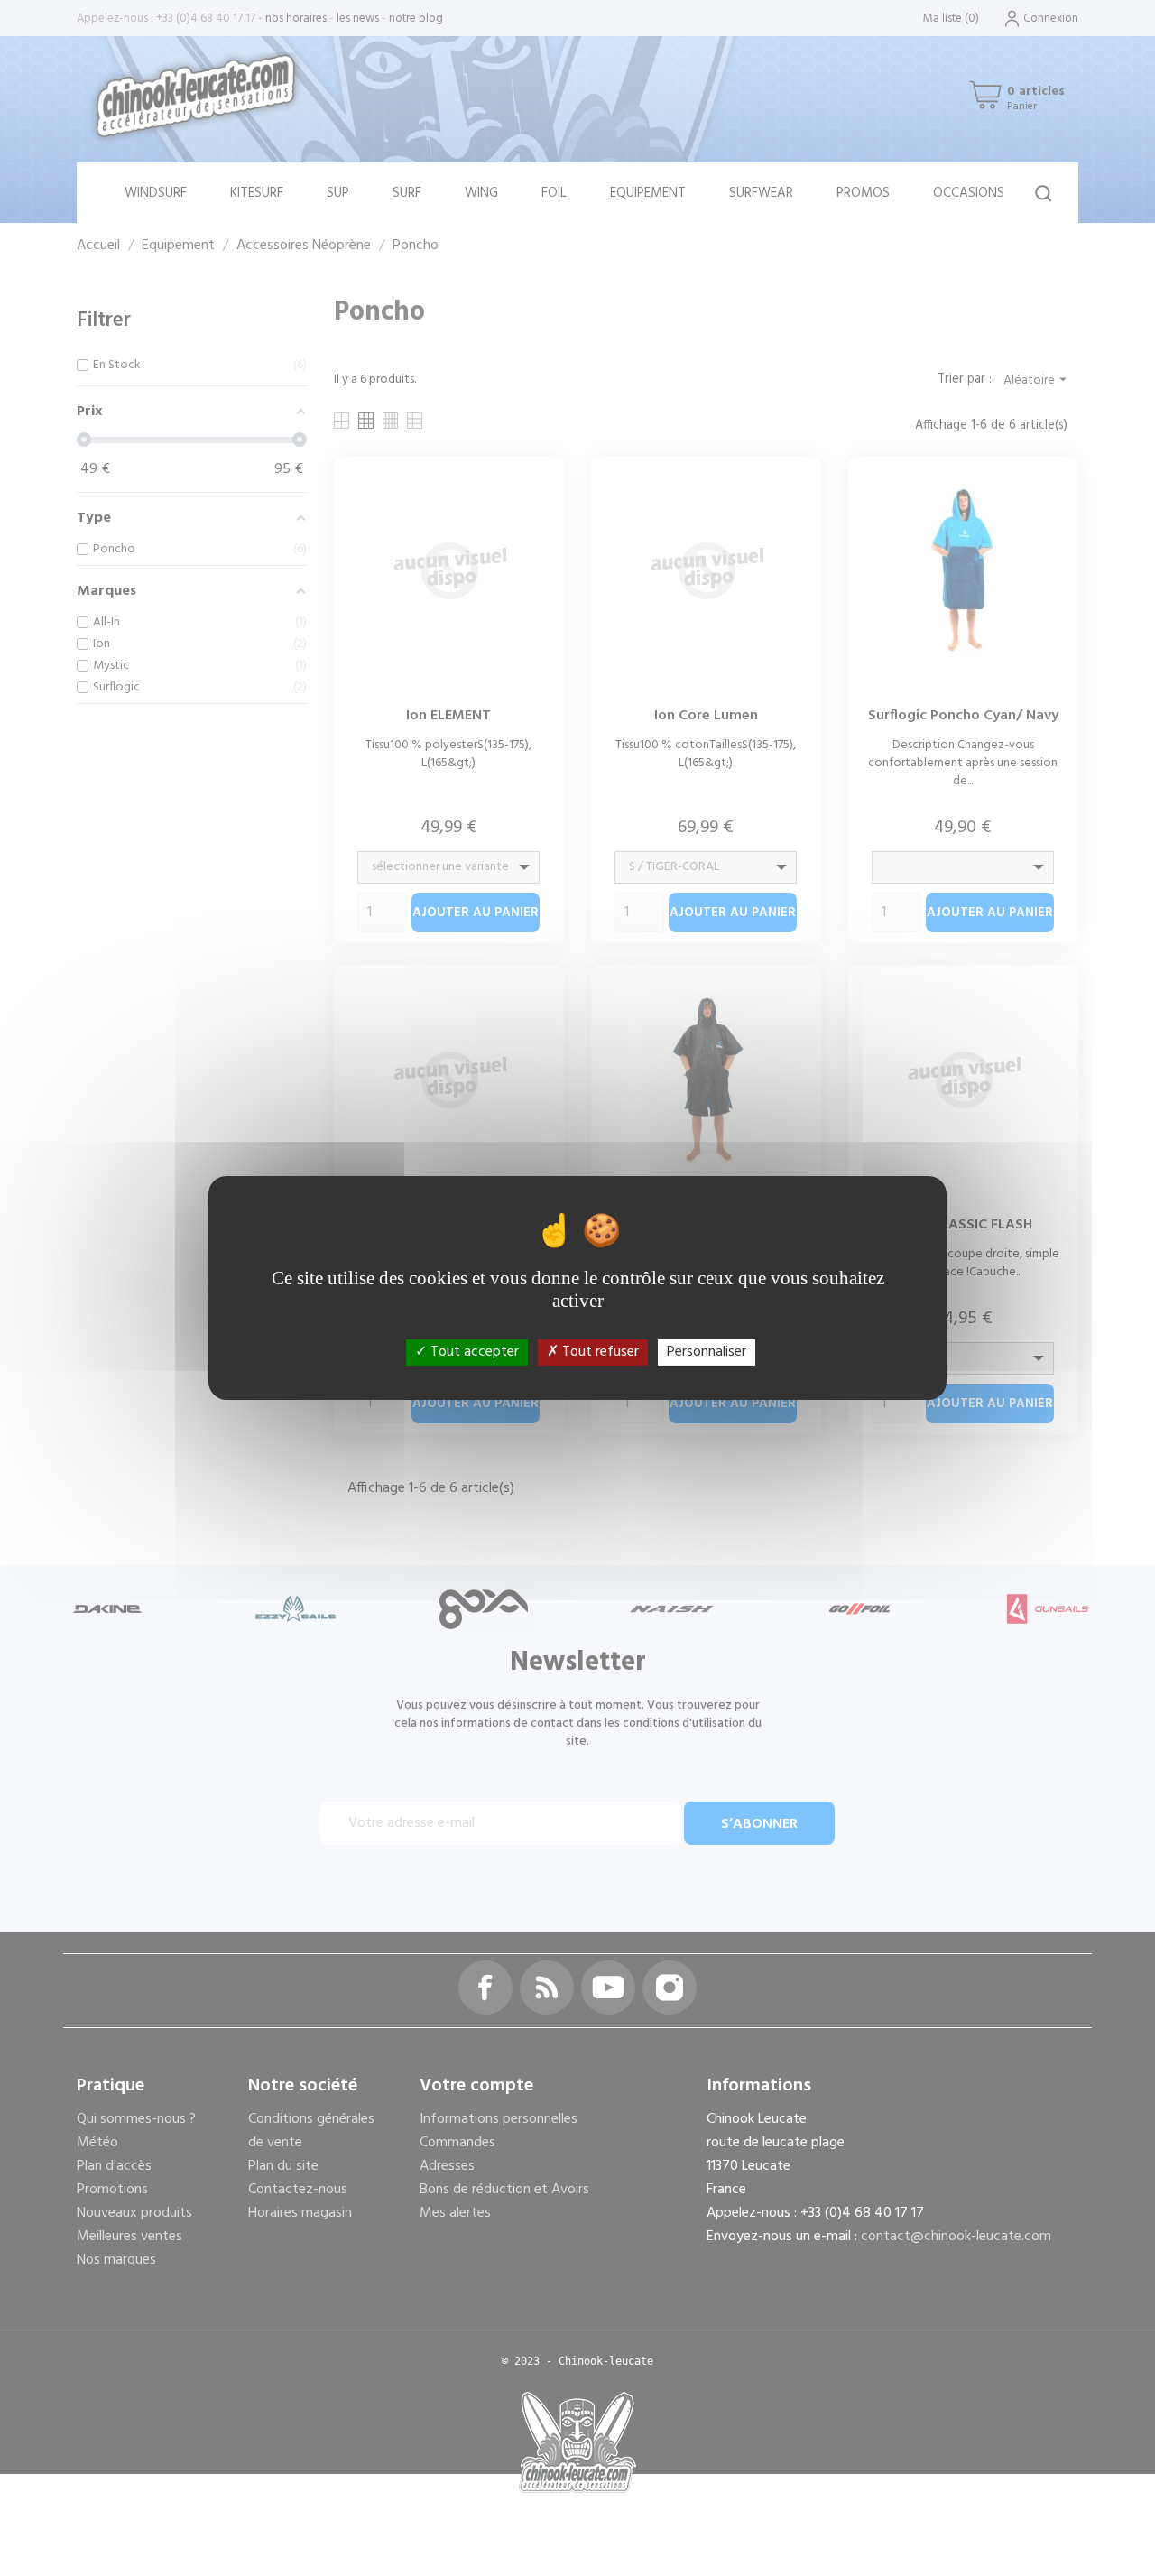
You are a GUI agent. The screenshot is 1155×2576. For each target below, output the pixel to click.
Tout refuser (599, 1352)
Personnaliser (707, 1352)
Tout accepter (473, 1352)
